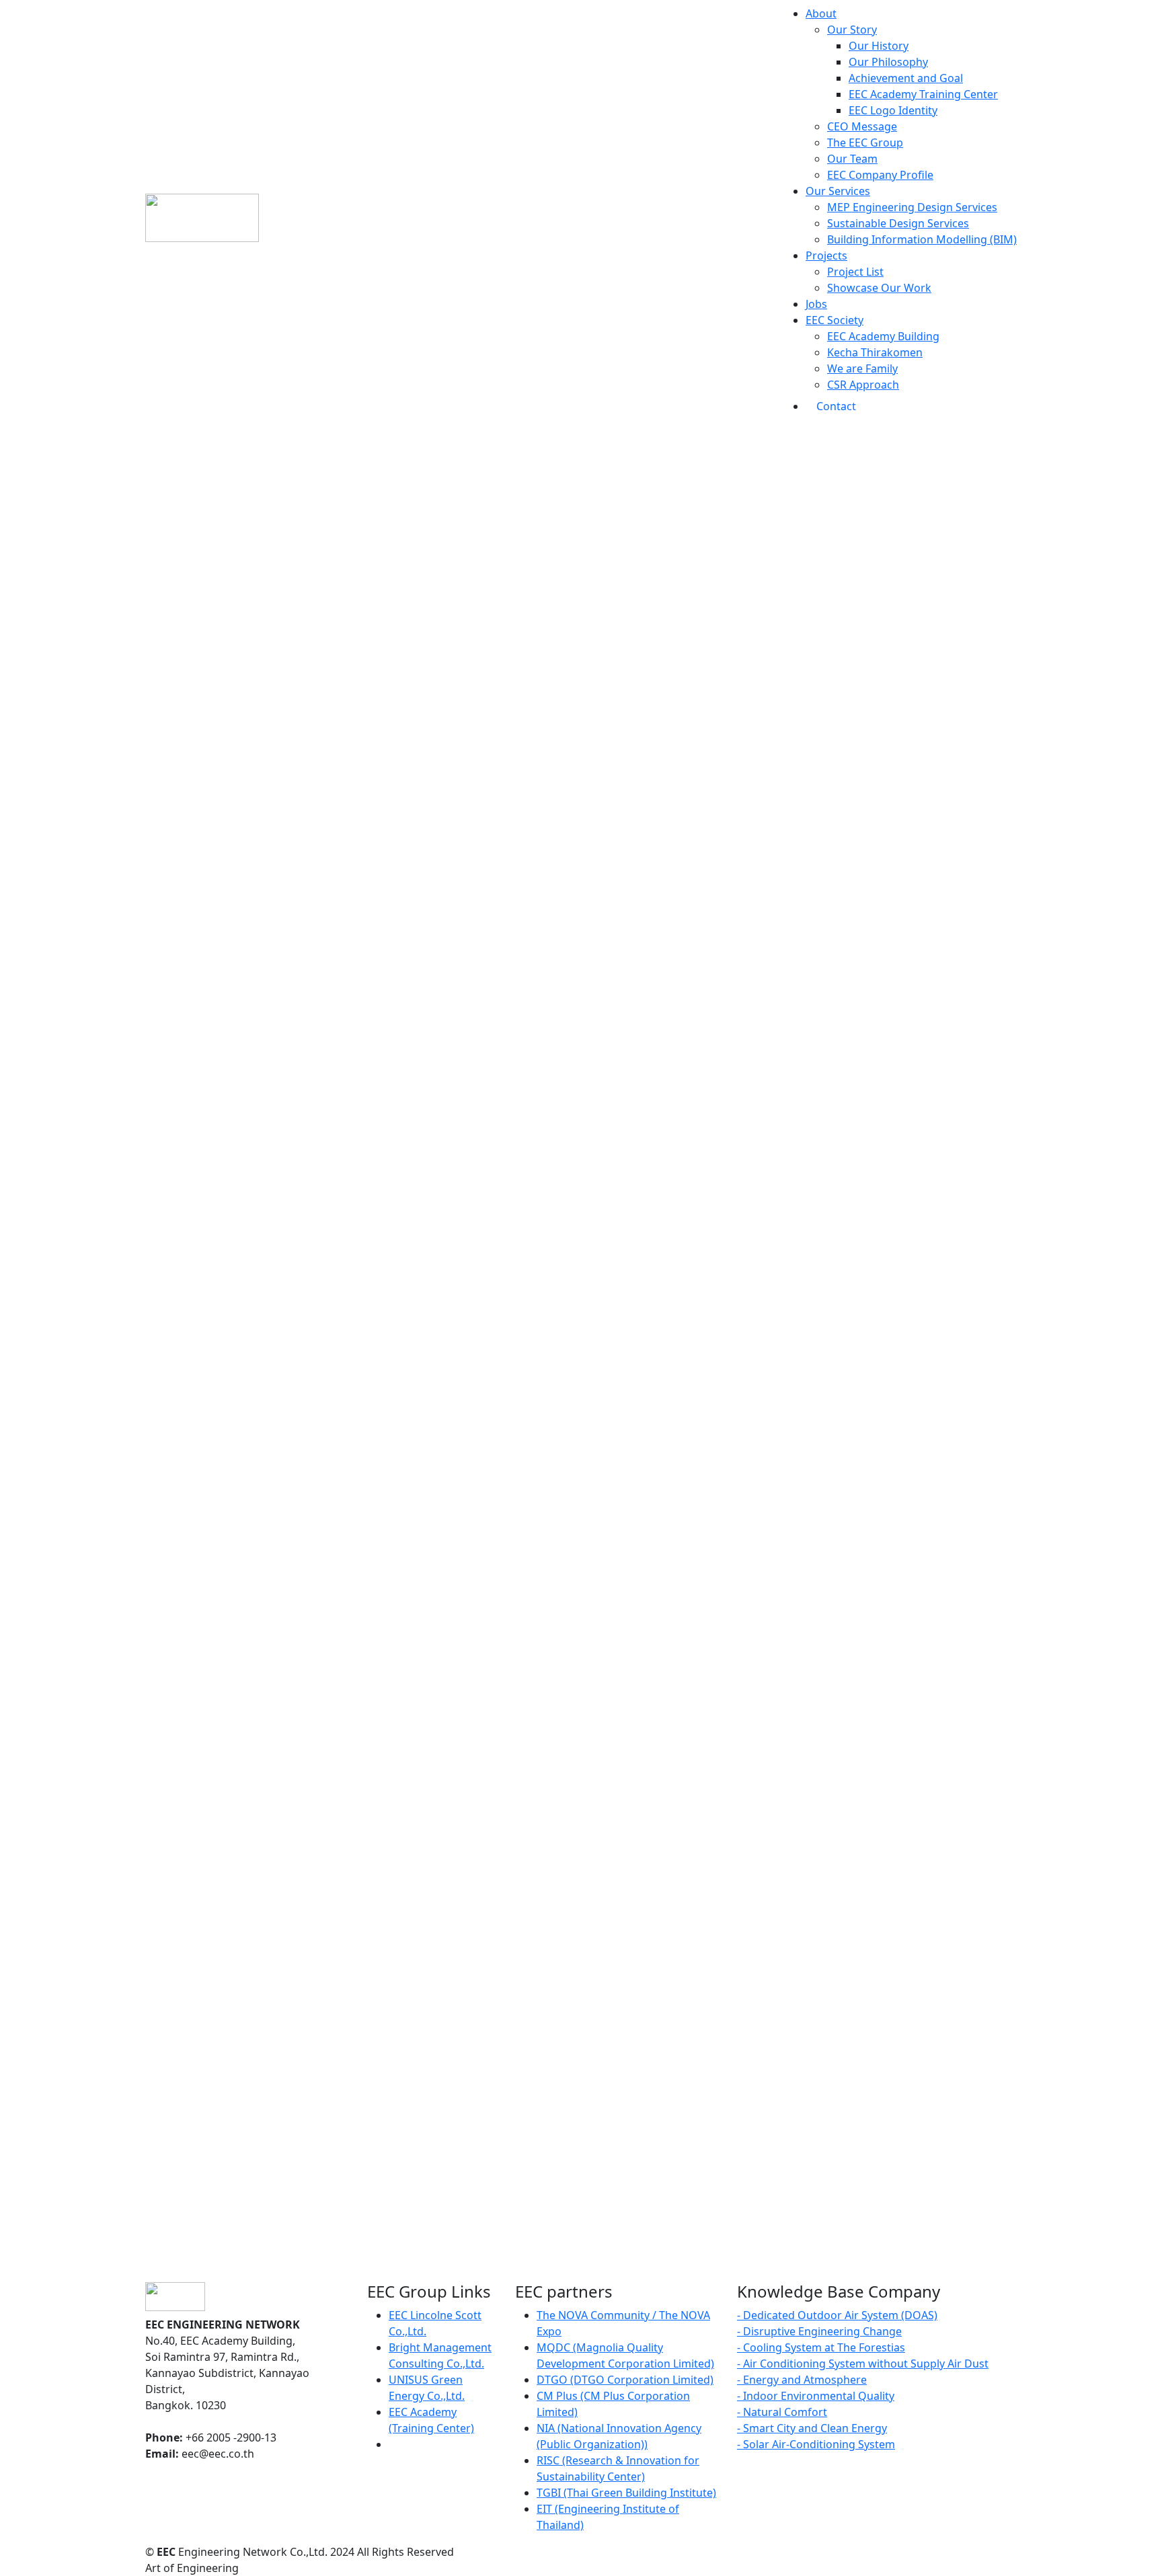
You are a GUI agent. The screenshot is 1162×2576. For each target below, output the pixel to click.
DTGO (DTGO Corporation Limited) (625, 2380)
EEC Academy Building (883, 336)
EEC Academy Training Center (923, 94)
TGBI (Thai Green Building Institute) (626, 2493)
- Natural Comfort (782, 2412)
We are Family (862, 368)
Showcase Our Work (879, 288)
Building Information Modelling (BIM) (922, 239)
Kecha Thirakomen (875, 352)
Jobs (816, 304)
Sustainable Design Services (898, 223)
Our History (879, 46)
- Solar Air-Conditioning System (816, 2444)
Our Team (852, 159)
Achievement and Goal (906, 78)
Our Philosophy (888, 62)
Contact (836, 406)
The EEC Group (865, 143)
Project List (855, 272)
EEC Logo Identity (893, 110)
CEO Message (862, 126)
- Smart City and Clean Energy (812, 2428)
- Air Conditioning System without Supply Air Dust (863, 2364)
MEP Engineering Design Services (912, 207)
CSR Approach (863, 385)
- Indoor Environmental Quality (816, 2396)
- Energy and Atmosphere (802, 2380)
